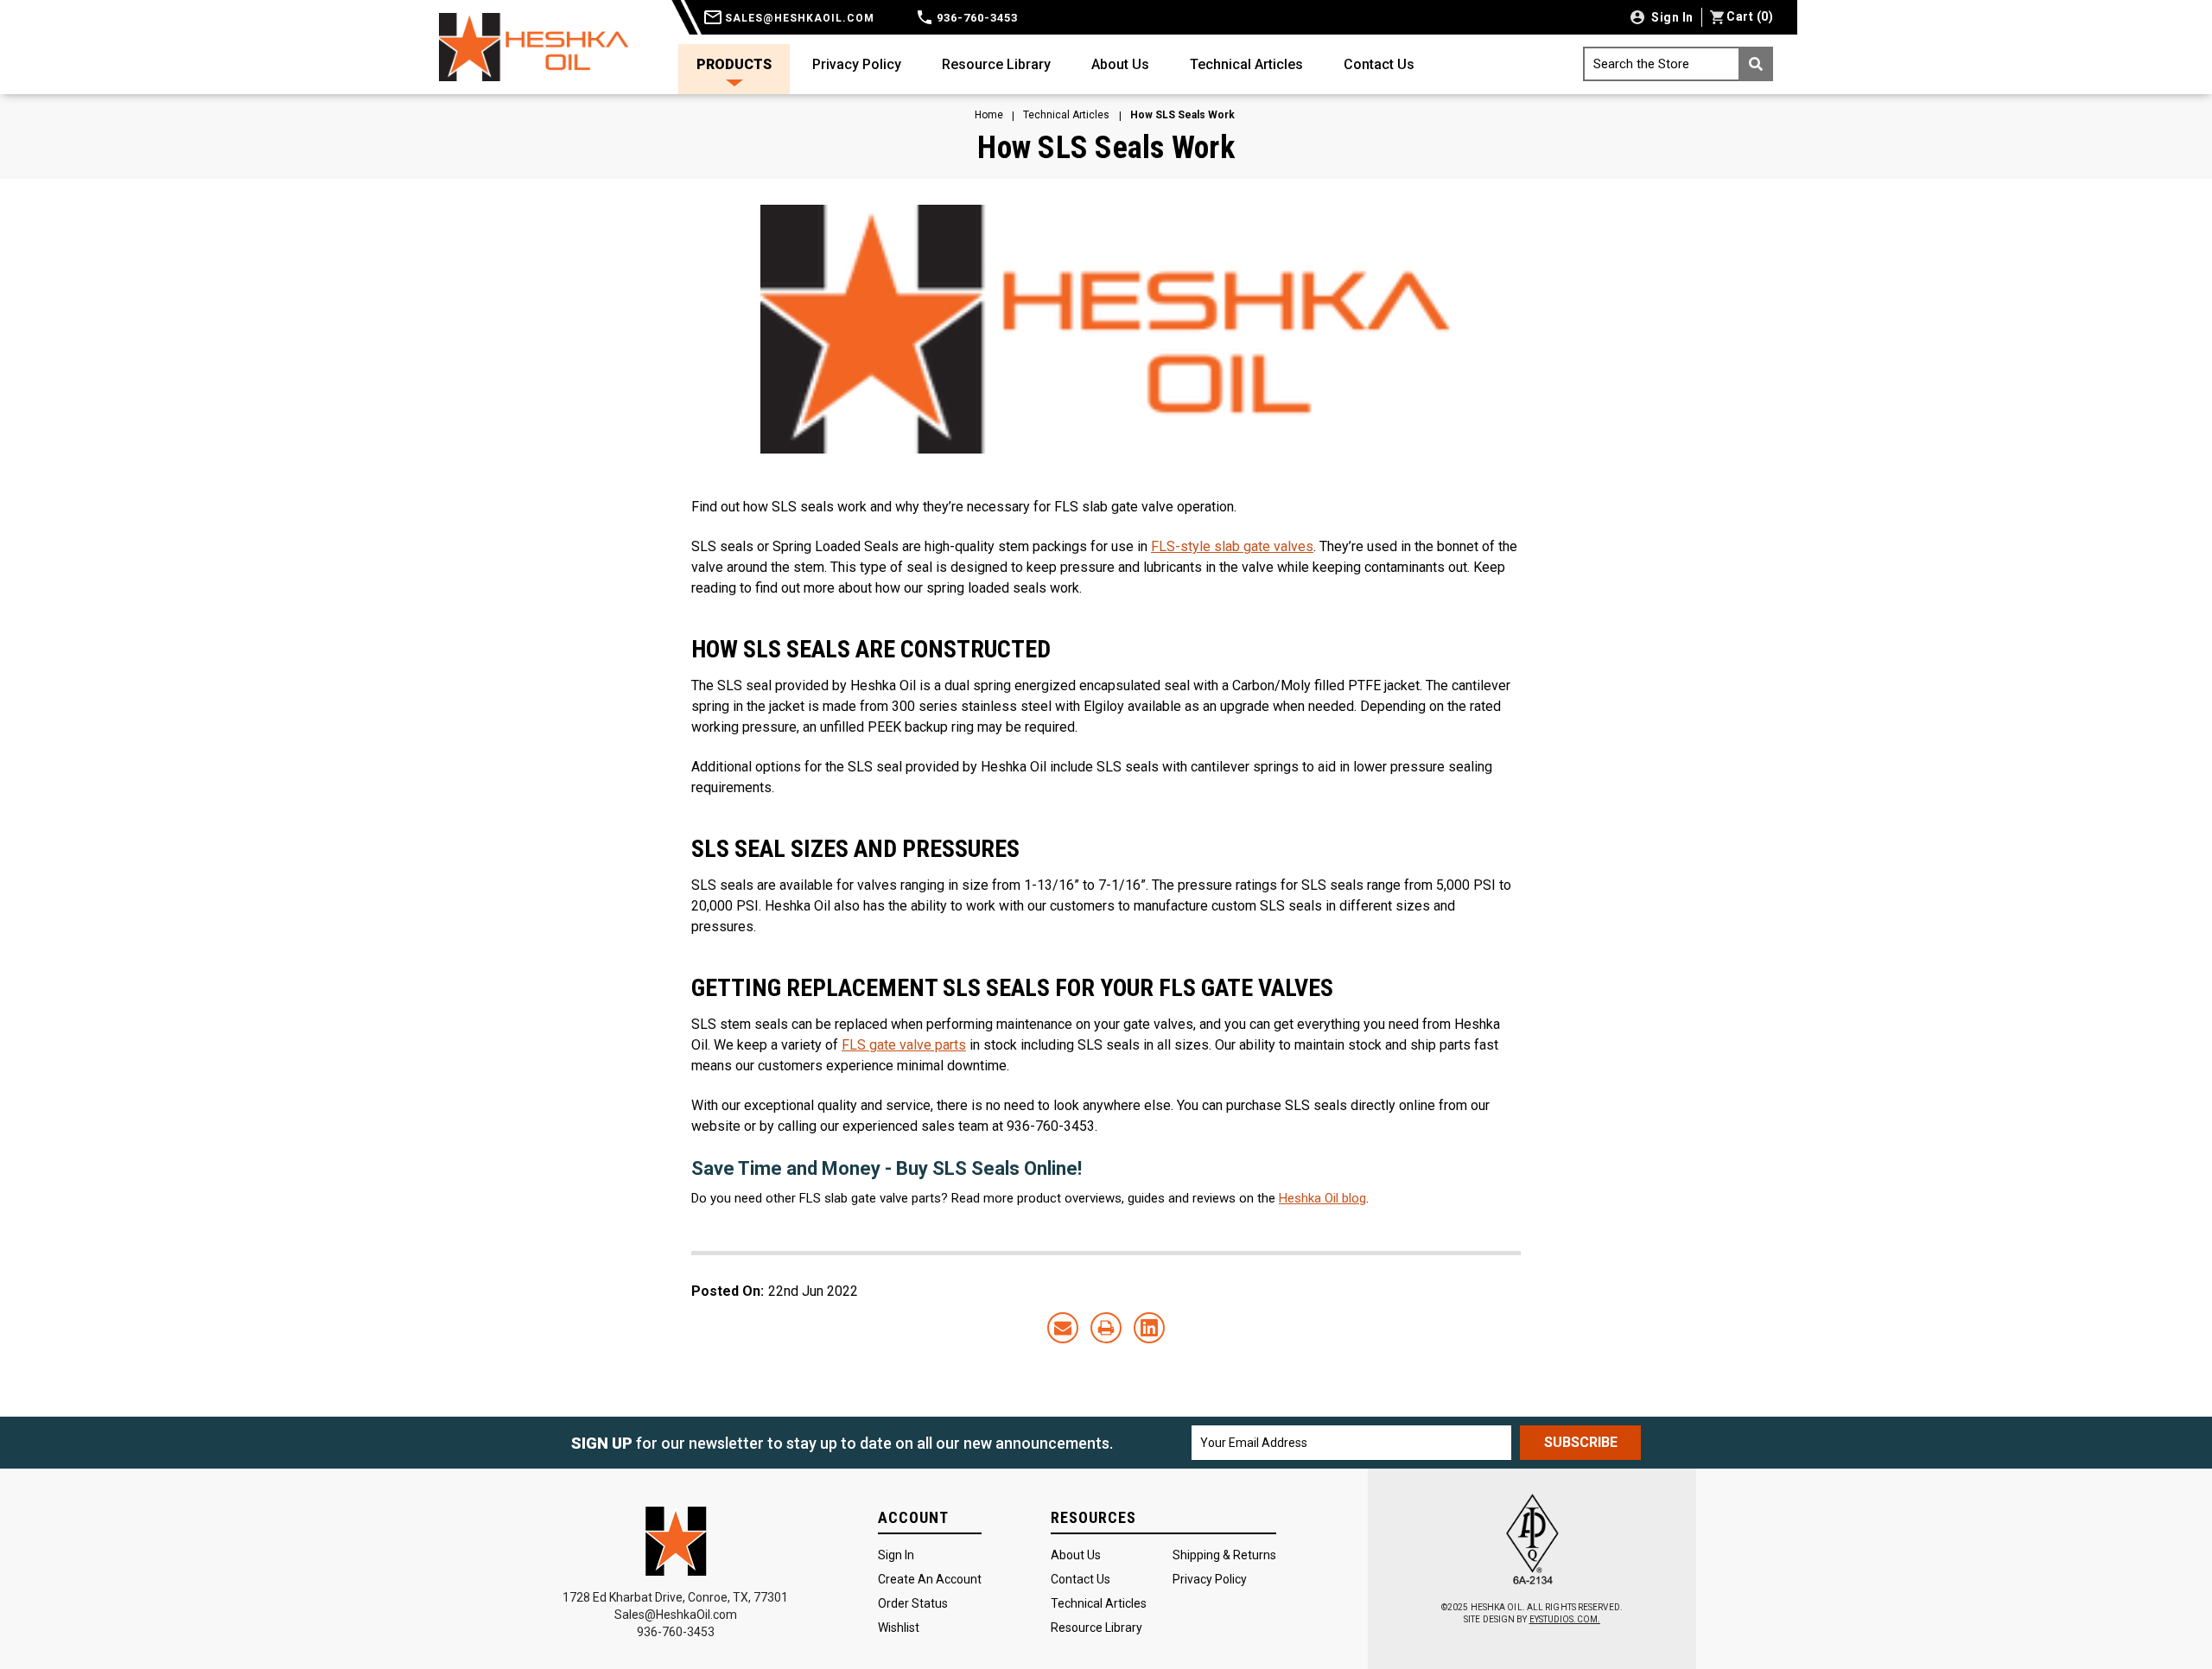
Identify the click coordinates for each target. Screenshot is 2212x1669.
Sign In (896, 1555)
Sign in (1671, 17)
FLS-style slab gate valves (1232, 546)
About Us (1120, 64)
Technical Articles (1246, 64)
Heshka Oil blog (1322, 1198)
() (1750, 16)
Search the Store (1641, 64)
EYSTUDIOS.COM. (1565, 1619)
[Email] (1063, 1328)
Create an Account (930, 1579)
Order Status (913, 1603)
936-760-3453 (976, 18)
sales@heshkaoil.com (798, 18)
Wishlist (899, 1628)
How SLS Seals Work (1106, 148)
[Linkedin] (1149, 1328)
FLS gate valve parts (904, 1045)
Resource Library (996, 64)
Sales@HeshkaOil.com (676, 1615)
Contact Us (1379, 64)
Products (734, 64)
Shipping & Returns (1224, 1555)
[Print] (1106, 1328)
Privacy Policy (857, 64)
